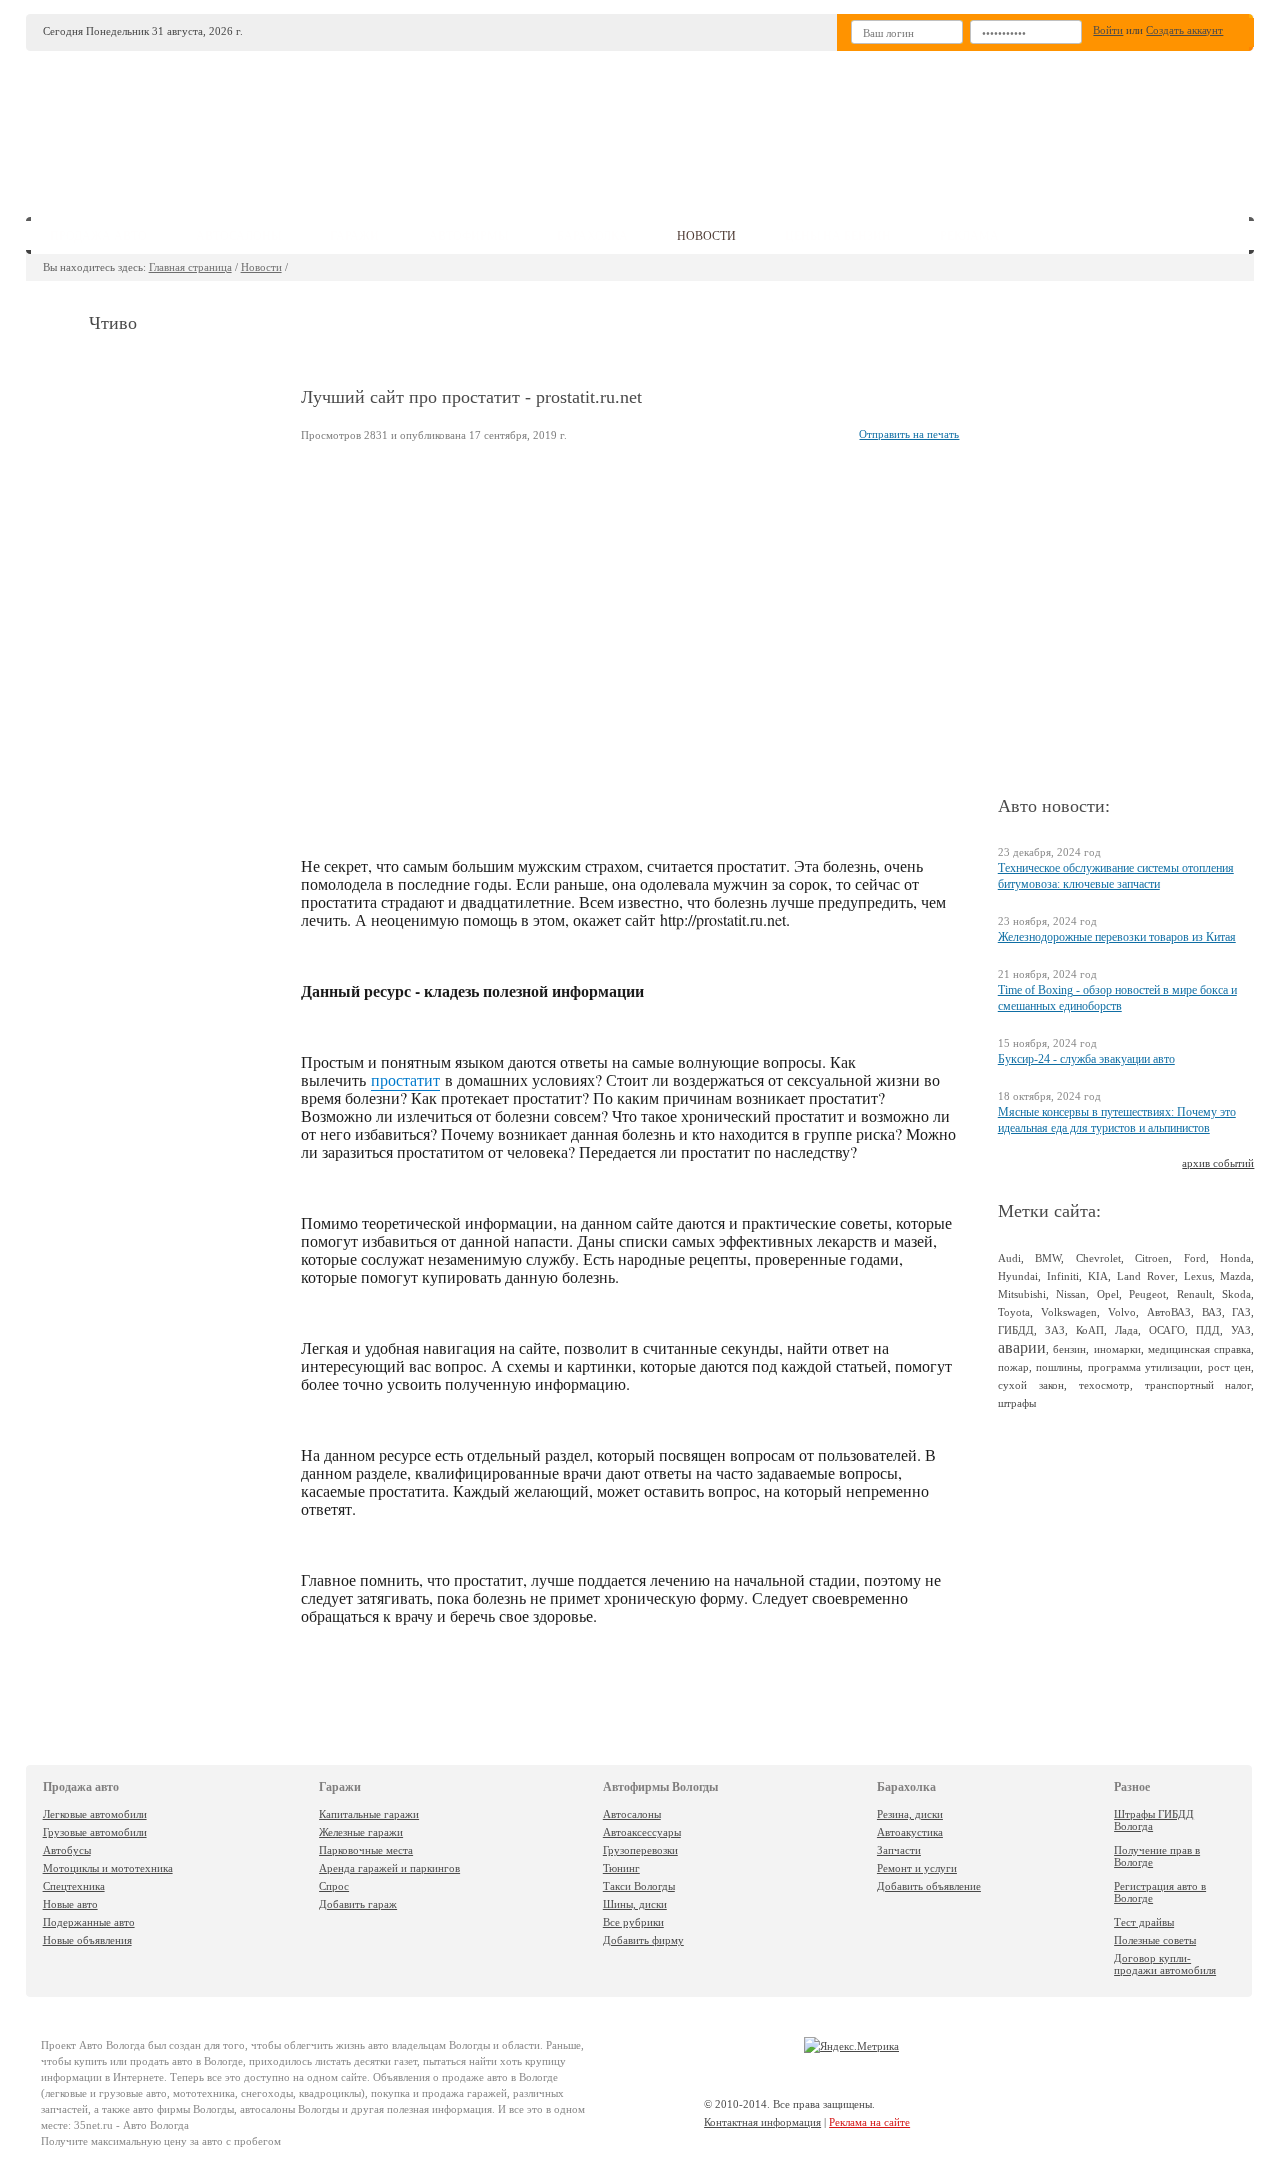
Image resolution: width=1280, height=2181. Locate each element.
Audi (1009, 1258)
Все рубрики (633, 1922)
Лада (1126, 1330)
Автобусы (67, 1850)
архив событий (1218, 1163)
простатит (405, 1079)
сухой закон (1031, 1385)
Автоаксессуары (642, 1832)
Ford (1195, 1258)
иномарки (1117, 1349)
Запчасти (899, 1850)
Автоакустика (910, 1832)
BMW (1048, 1258)
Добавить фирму (643, 1940)
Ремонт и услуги (917, 1868)
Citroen (1152, 1258)
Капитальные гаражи (369, 1814)
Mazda (1235, 1276)
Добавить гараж (358, 1904)
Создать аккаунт (1184, 30)
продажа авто (98, 236)
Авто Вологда (112, 2045)
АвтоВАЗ (1169, 1312)
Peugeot (1147, 1294)
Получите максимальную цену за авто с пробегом (161, 2141)
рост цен (1230, 1367)
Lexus (1198, 1276)
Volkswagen (1069, 1312)
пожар (1013, 1367)
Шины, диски (635, 1904)
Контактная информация (762, 2122)
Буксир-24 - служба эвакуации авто (1086, 1059)
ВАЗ (1212, 1312)
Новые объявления (87, 1940)
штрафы (1017, 1403)
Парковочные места (366, 1850)
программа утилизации (1144, 1367)
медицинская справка (1199, 1349)
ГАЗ (1241, 1312)
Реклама (969, 236)
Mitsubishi (1022, 1294)
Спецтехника (74, 1886)
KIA (1098, 1276)
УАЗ (1241, 1330)
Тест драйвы (1144, 1922)
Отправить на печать (909, 434)
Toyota (1014, 1312)
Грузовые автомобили (95, 1832)
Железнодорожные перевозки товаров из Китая (1117, 937)
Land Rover (1146, 1276)
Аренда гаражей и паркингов (389, 1868)
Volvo (1122, 1312)
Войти (1108, 30)
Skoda (1236, 1294)
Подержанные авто (89, 1922)
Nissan (1071, 1294)
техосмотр (1104, 1385)
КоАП (1090, 1330)
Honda (1235, 1258)
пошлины (1058, 1367)
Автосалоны (632, 1814)
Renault (1194, 1294)
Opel (1108, 1294)
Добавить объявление (929, 1886)
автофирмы (468, 236)
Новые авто (70, 1904)
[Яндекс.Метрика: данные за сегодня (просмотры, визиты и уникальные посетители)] (851, 2046)
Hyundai (1018, 1276)
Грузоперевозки (640, 1850)
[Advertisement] (789, 126)
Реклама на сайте (869, 2122)
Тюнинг (621, 1868)
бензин (1069, 1349)
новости (706, 236)
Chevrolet (1098, 1258)
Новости (261, 267)
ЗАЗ (1055, 1330)
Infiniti (1063, 1276)
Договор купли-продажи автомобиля (1165, 1964)
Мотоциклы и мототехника (108, 1868)
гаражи (354, 236)
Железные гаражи (361, 1832)
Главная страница (190, 267)
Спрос (334, 1886)
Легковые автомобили (95, 1814)
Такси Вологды (639, 1886)
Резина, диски (910, 1814)
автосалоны (238, 236)
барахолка (592, 236)
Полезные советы (1155, 1940)
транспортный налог (1198, 1385)
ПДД (1208, 1330)
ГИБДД (1016, 1330)
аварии (1022, 1347)
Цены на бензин (838, 236)
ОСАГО (1167, 1330)
